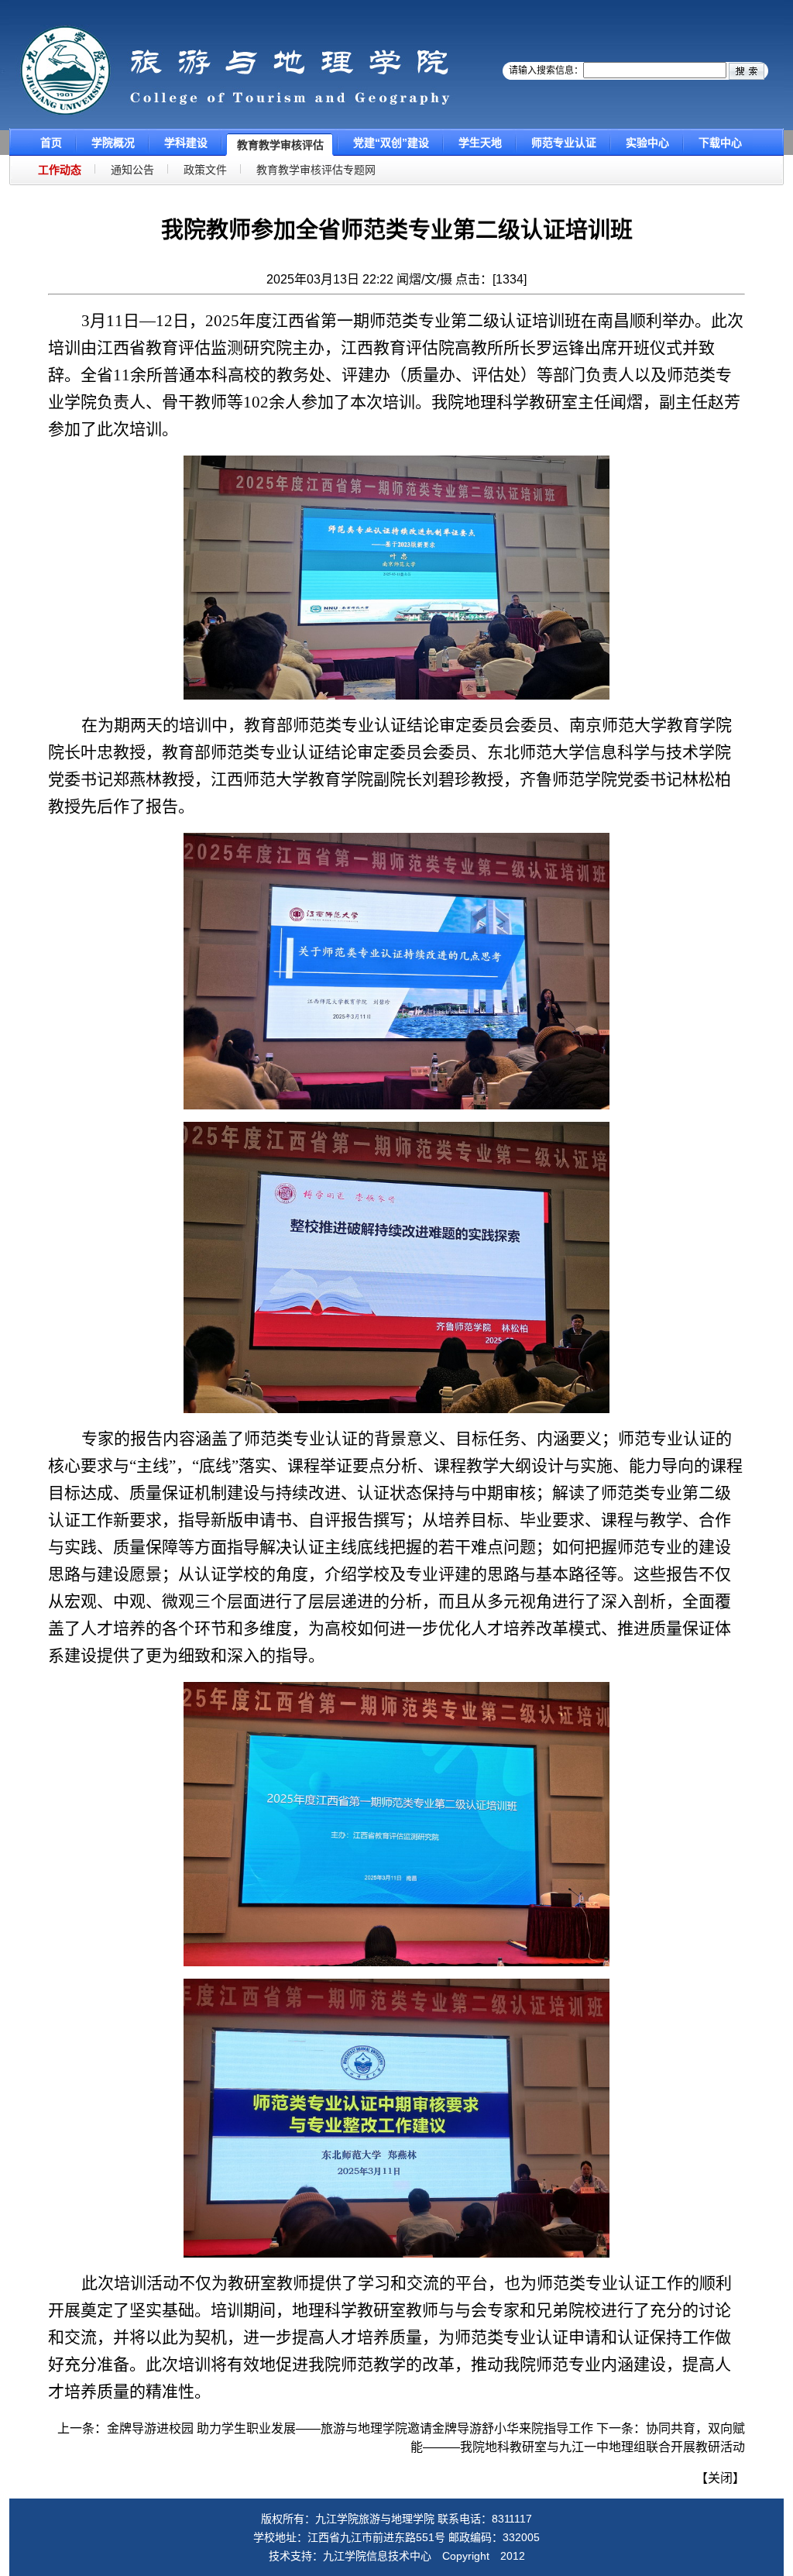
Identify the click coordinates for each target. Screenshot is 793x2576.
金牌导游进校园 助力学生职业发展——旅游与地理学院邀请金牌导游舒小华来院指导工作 (350, 2428)
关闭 (720, 2478)
